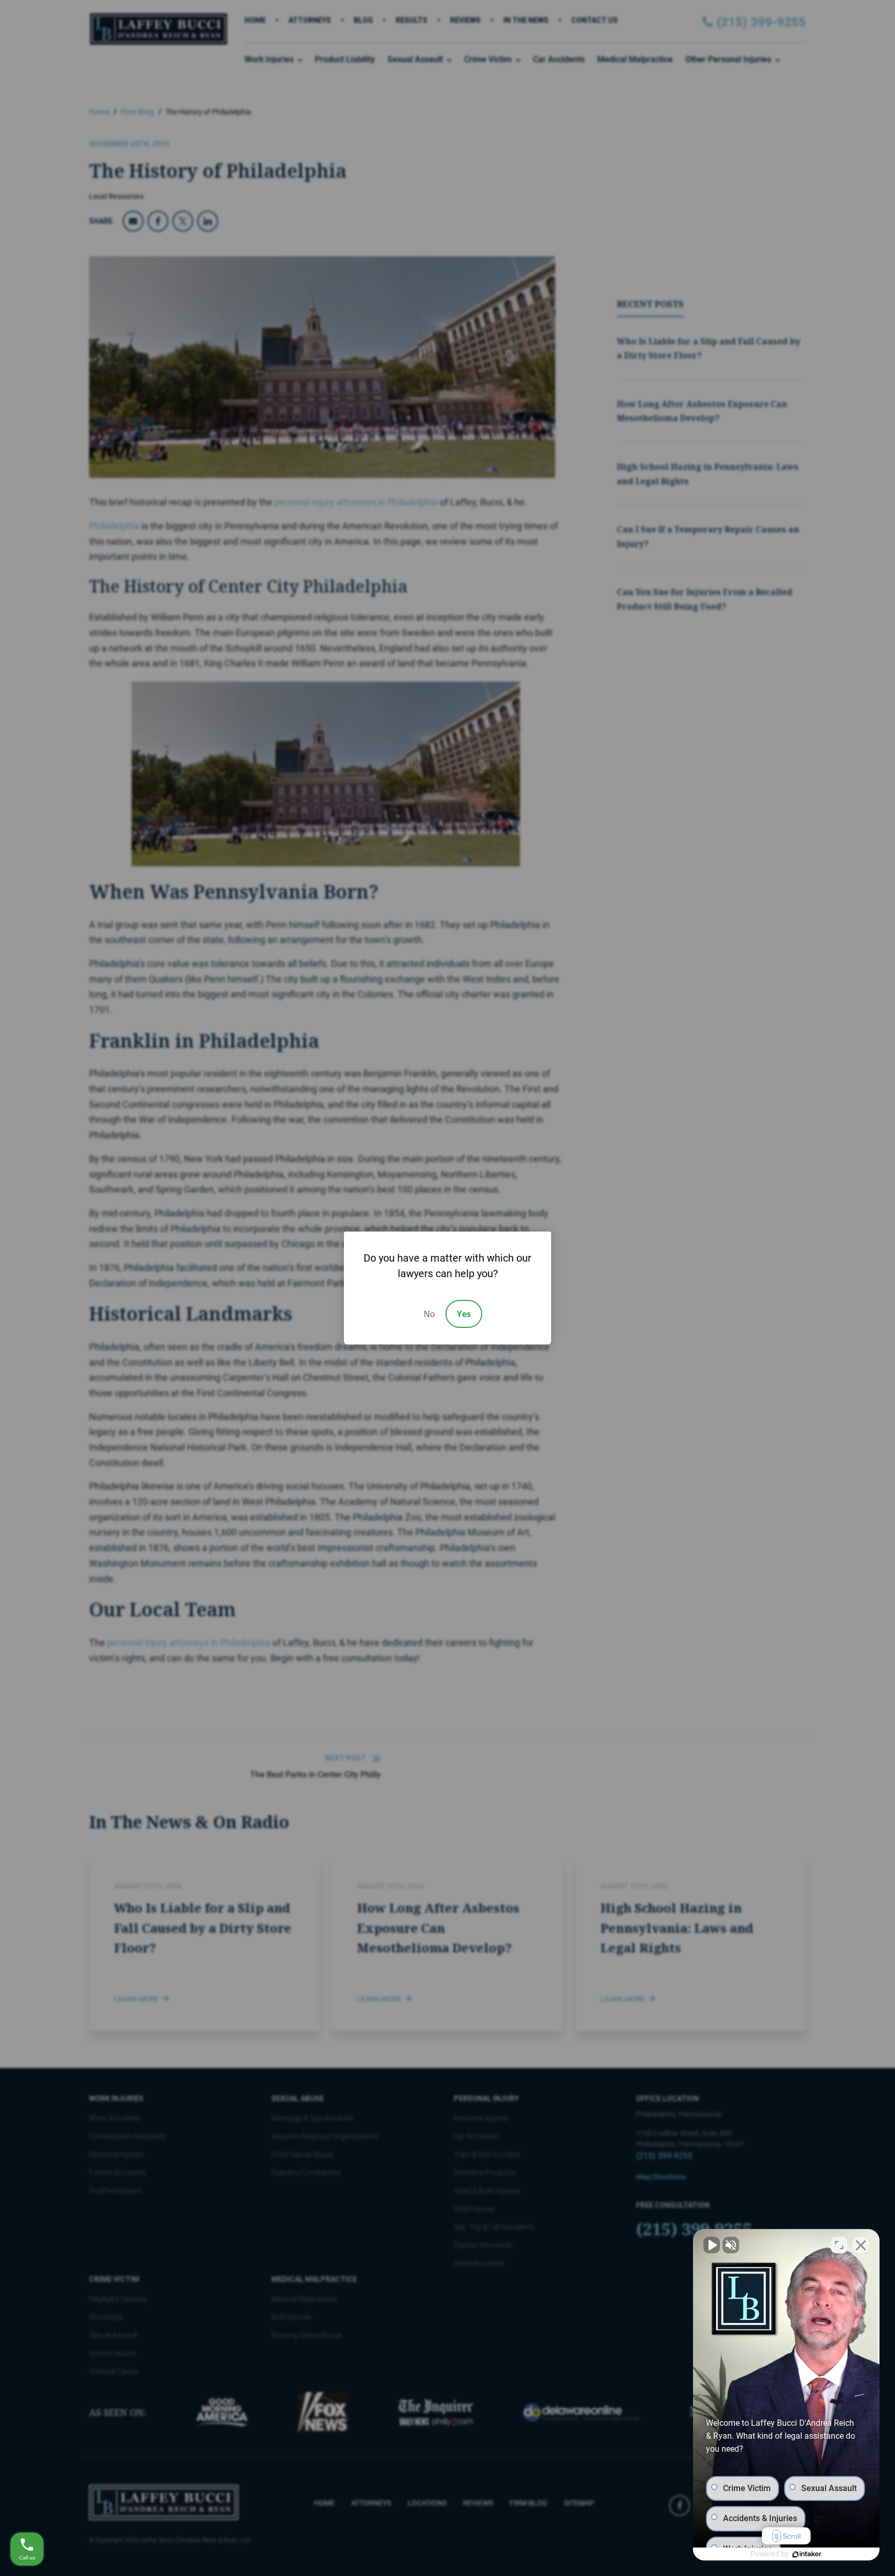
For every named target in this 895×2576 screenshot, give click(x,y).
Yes (464, 1314)
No (429, 1314)
